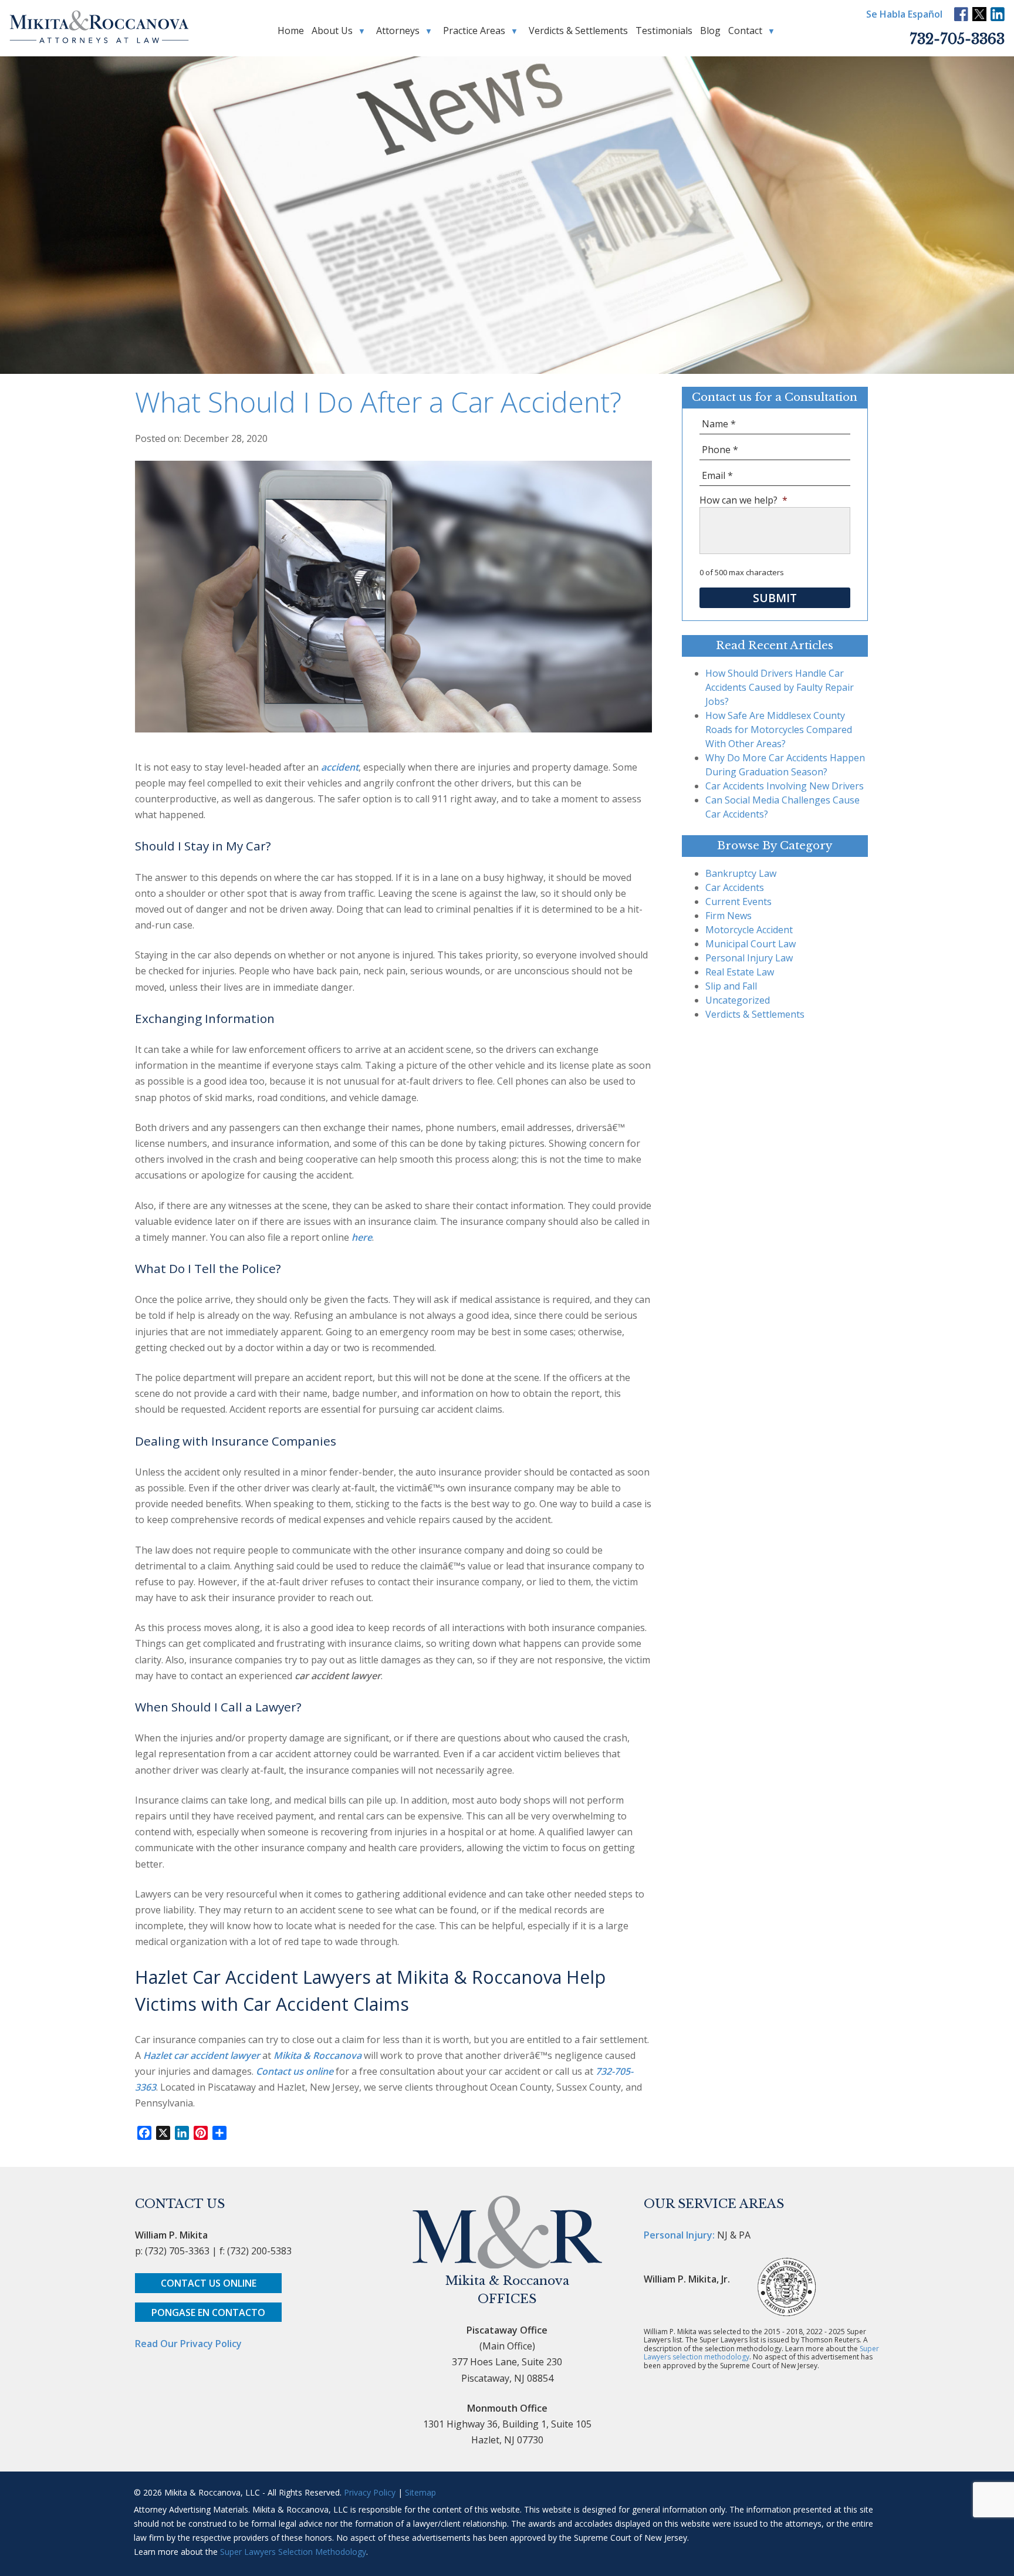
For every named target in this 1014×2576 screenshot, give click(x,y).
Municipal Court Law (751, 944)
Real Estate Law (740, 972)
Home (291, 31)
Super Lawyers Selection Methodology (293, 2552)
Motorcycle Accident (749, 930)
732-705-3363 (957, 39)
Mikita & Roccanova (317, 2055)
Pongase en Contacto (208, 2312)
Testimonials (664, 31)
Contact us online (295, 2071)
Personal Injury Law (749, 958)
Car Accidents (735, 887)
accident (340, 767)
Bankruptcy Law (741, 873)
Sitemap (420, 2492)
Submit (775, 598)
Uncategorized (738, 1000)
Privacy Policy (370, 2492)
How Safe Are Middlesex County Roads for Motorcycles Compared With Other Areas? (779, 730)
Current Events (738, 902)
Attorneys (398, 31)
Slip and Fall (731, 986)
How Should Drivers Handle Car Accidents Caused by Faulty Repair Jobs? (780, 687)
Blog (710, 31)
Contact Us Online (209, 2283)
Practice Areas (474, 31)
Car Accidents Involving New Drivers (785, 786)
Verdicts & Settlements (578, 31)
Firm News (729, 916)
